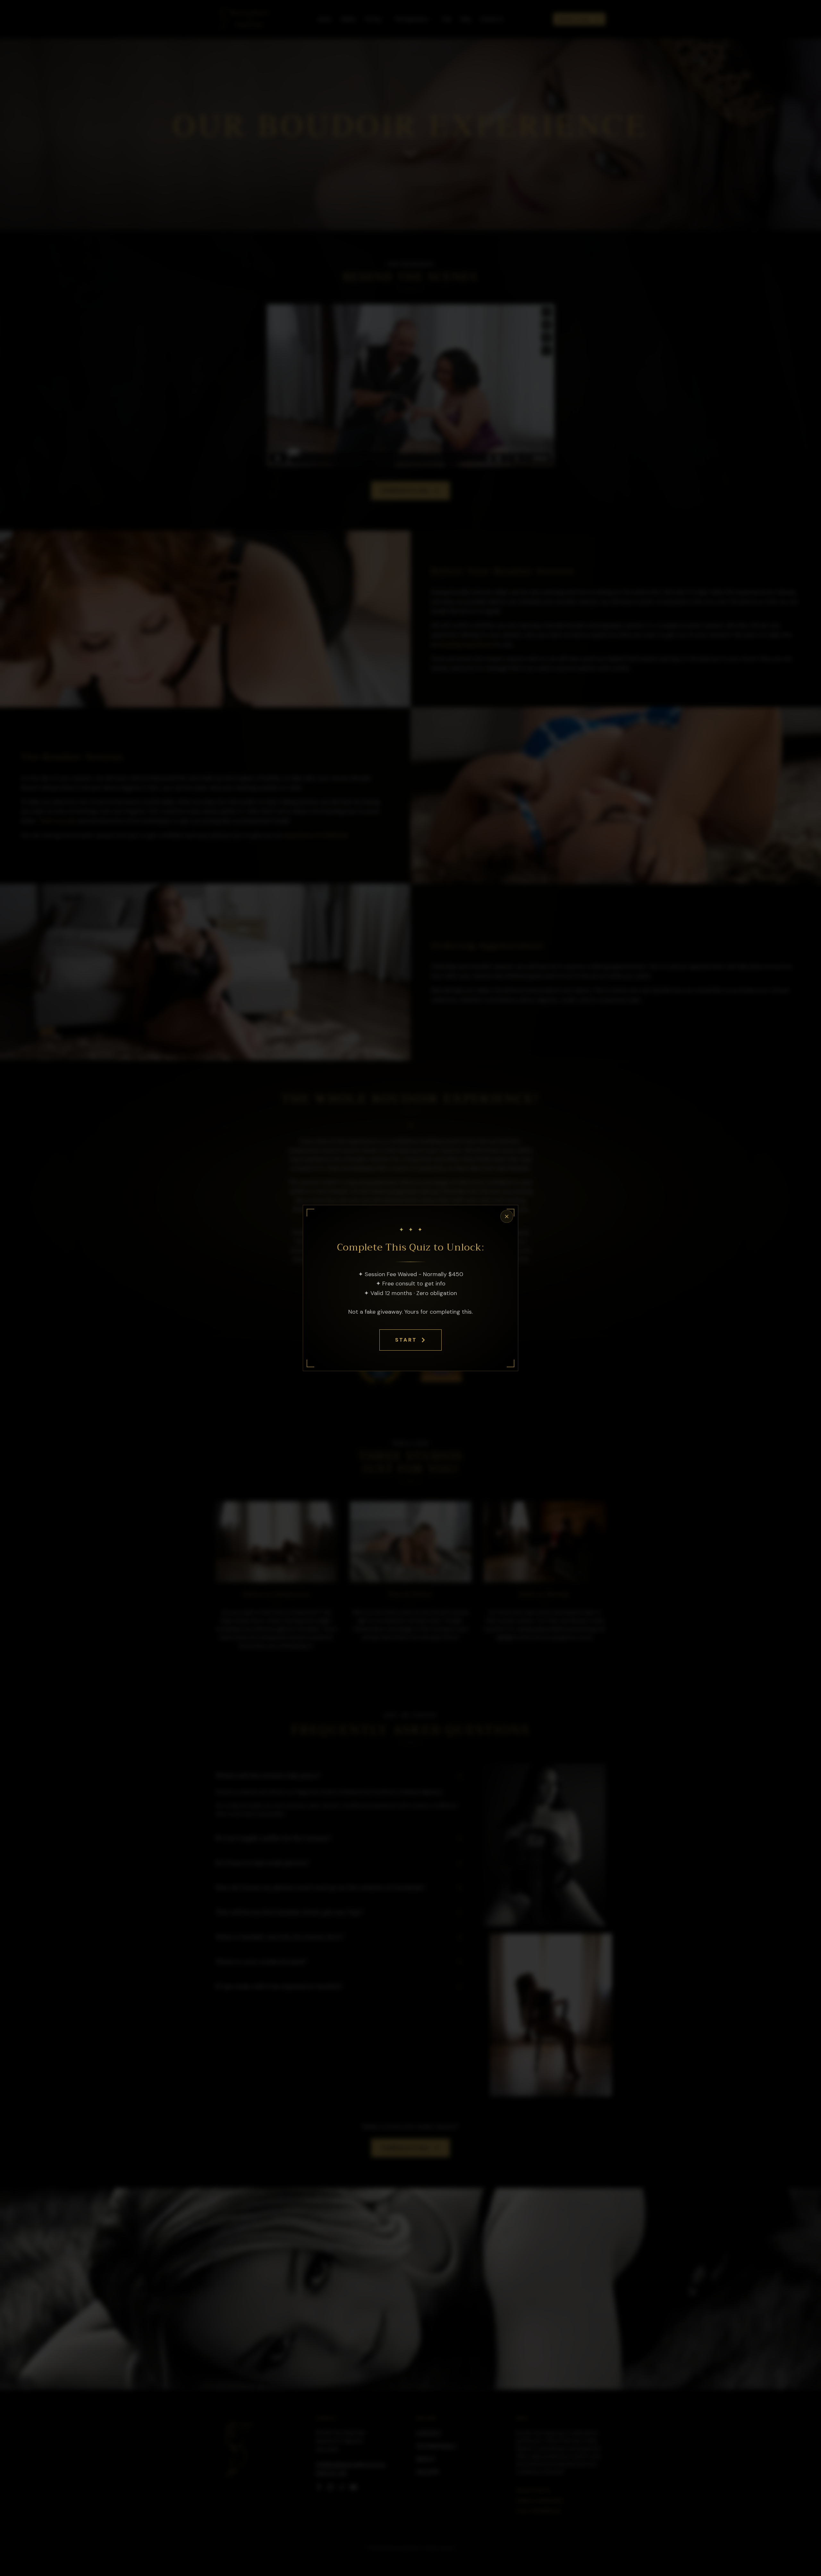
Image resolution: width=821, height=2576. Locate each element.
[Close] (507, 1216)
